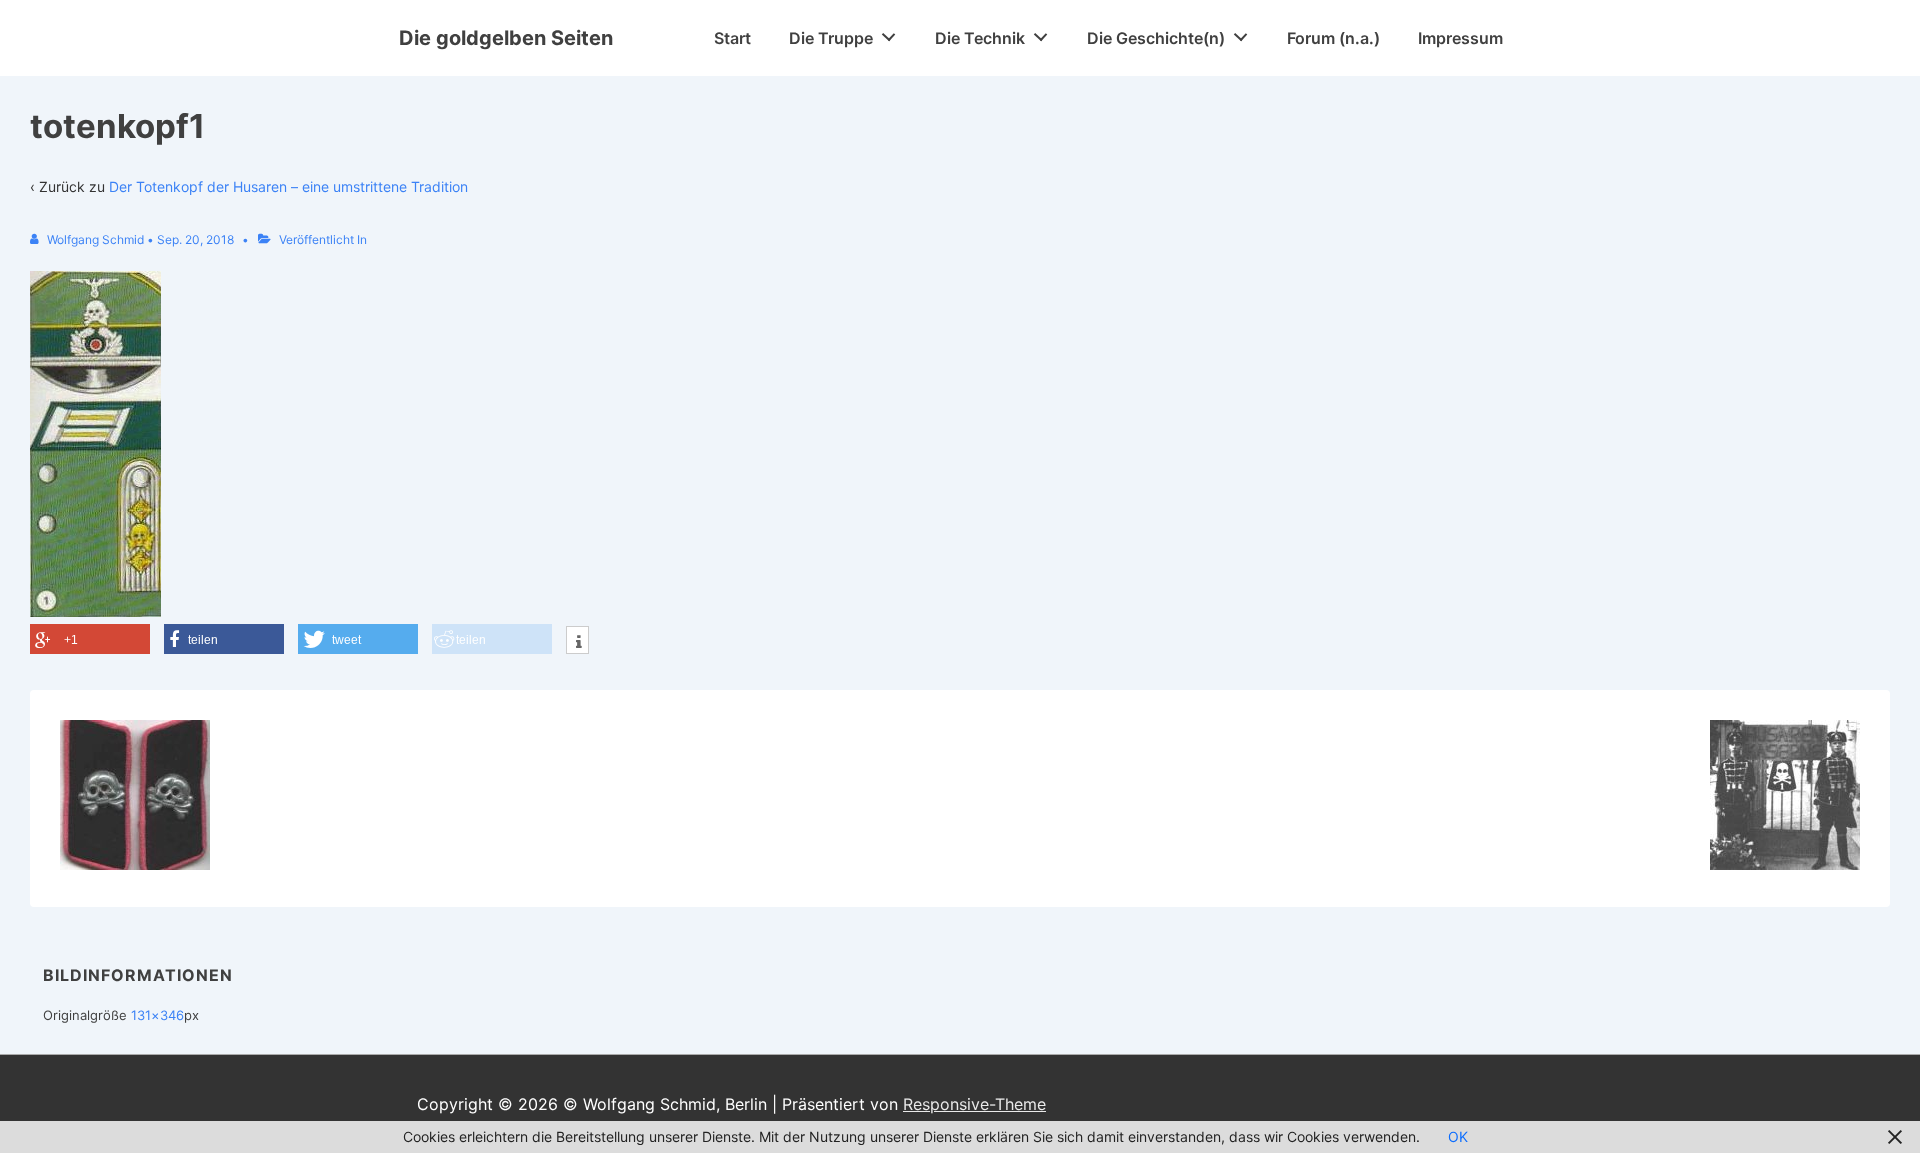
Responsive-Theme (974, 1104)
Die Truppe (831, 38)
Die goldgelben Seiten (506, 38)
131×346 (157, 1015)
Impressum (1460, 38)
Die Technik (980, 38)
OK (1458, 1136)
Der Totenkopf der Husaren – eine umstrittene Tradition (288, 186)
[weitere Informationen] (577, 642)
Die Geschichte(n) (1156, 38)
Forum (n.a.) (1333, 38)
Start (732, 38)
